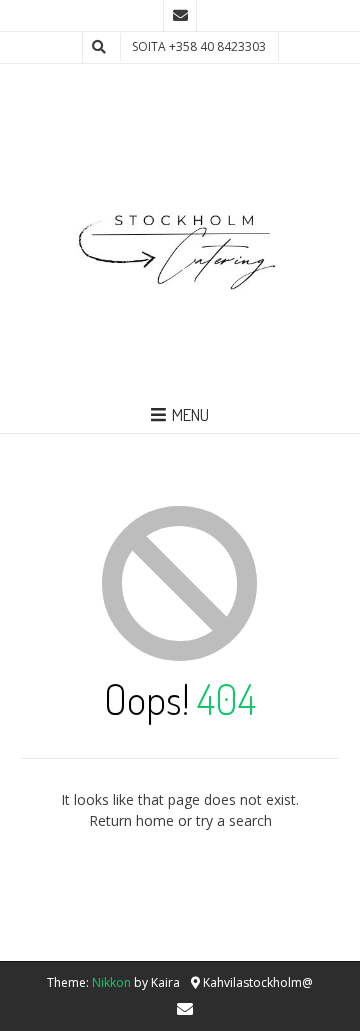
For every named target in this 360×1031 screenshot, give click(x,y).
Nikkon (111, 982)
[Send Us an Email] (180, 16)
